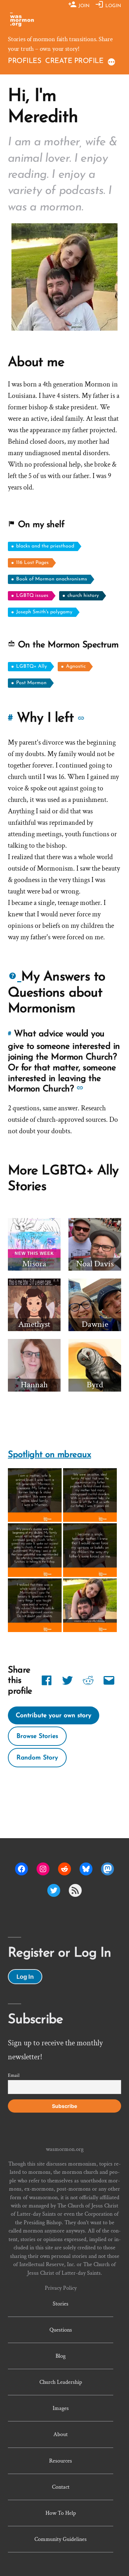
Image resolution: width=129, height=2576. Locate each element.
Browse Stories (37, 1736)
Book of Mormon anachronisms (52, 579)
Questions (61, 2330)
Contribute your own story (54, 1716)
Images (61, 2408)
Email (14, 2075)
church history (83, 596)
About (61, 2434)
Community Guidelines (61, 2539)
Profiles (25, 61)
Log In (25, 1977)
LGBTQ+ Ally (32, 666)
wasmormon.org (65, 2149)
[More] (111, 62)
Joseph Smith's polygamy (44, 612)
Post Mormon (31, 683)
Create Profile (74, 61)
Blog (61, 2356)
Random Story (37, 1758)
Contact (61, 2487)
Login (113, 6)
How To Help (61, 2513)
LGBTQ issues (32, 596)
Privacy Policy (61, 2288)
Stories (61, 2304)
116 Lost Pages (32, 563)
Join (83, 6)
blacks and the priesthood (45, 546)
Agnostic (76, 666)
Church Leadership (61, 2382)
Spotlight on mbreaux (49, 1455)
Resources (61, 2461)
